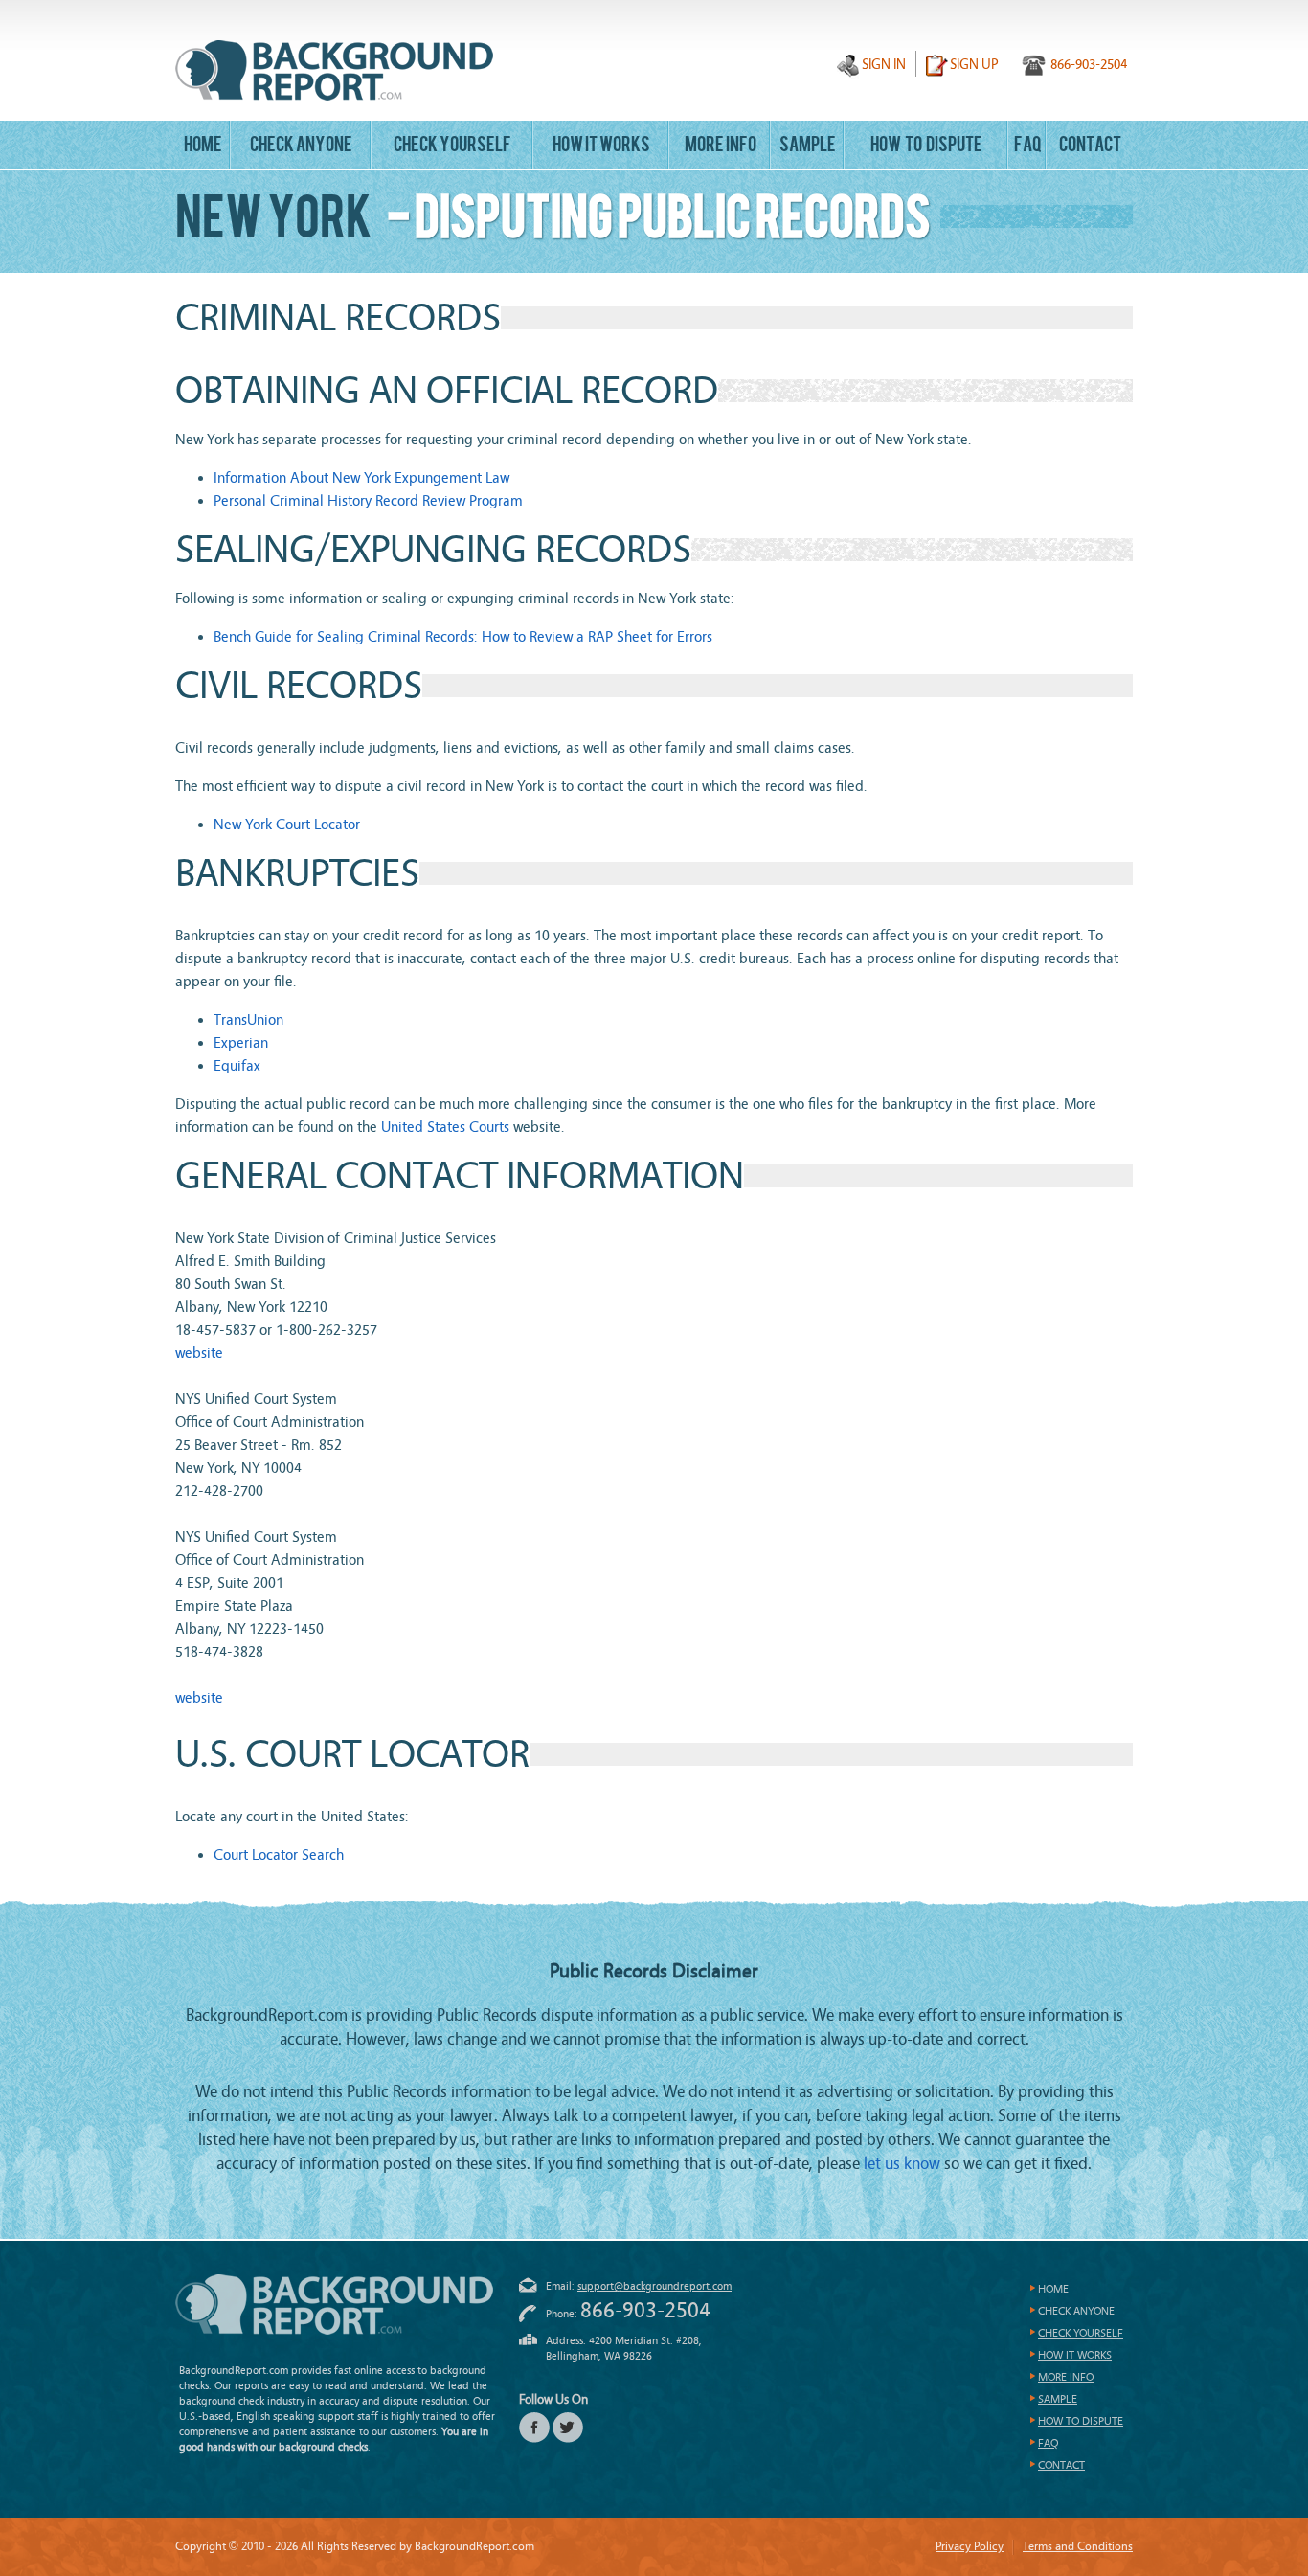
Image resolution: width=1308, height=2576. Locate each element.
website (199, 1353)
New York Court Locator (287, 825)
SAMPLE (808, 147)
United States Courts (445, 1127)
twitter (568, 2428)
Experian (241, 1043)
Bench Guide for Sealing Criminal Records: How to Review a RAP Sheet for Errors (463, 637)
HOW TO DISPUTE (926, 147)
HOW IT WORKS (601, 147)
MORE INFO (721, 147)
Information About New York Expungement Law (361, 478)
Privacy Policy (970, 2546)
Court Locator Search (279, 1855)
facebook (534, 2428)
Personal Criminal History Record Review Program (368, 501)
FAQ (1028, 147)
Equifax (237, 1066)
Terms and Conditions (1078, 2546)
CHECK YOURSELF (452, 147)
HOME (203, 147)
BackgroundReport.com (334, 2305)
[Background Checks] (334, 70)
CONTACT (1090, 147)
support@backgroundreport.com (654, 2286)
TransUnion (248, 1020)
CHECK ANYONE (301, 147)
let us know (902, 2164)
